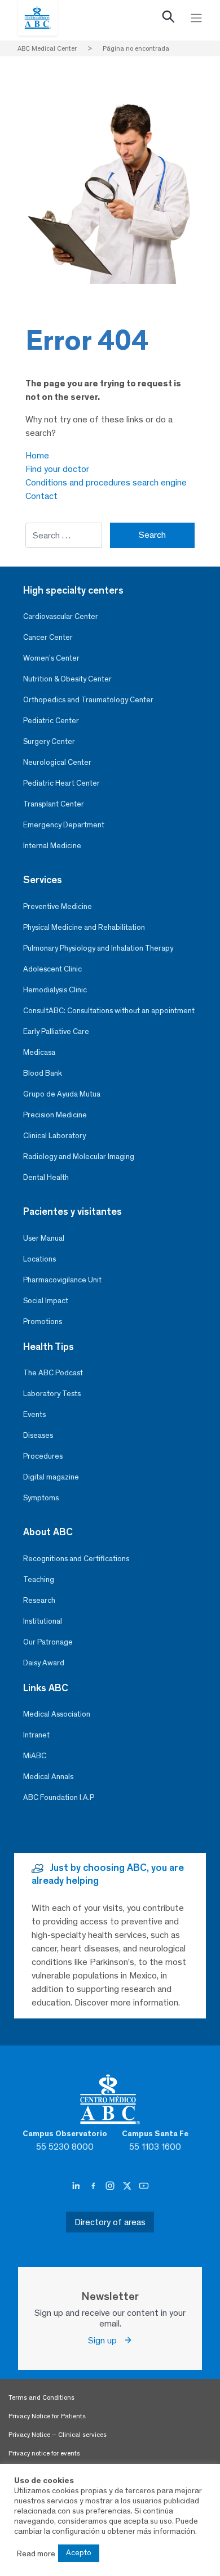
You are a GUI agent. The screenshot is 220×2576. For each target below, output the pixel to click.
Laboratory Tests (52, 1394)
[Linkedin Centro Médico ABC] (77, 2186)
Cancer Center (48, 637)
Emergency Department (64, 825)
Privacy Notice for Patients (47, 2416)
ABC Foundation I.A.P (59, 1797)
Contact (41, 496)
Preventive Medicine (58, 906)
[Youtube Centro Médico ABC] (144, 2186)
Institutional (43, 1621)
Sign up (106, 2340)
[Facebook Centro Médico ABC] (94, 2186)
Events (34, 1414)
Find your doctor (57, 469)
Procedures (43, 1456)
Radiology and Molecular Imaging (79, 1156)
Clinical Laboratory (54, 1136)
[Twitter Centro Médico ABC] (128, 2186)
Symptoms (41, 1498)
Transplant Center (54, 804)
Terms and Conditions (41, 2397)
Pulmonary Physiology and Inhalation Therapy (98, 948)
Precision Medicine (55, 1115)
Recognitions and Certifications (76, 1559)
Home (37, 455)
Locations (39, 1259)
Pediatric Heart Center (61, 783)
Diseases (38, 1435)
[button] (169, 19)
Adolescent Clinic (52, 969)
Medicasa (39, 1052)
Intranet (36, 1735)
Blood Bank (43, 1073)
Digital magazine (51, 1477)
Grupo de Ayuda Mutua (62, 1094)
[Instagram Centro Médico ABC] (111, 2186)
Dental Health (46, 1177)
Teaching (39, 1579)
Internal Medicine (52, 846)
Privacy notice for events (44, 2453)
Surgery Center (49, 741)
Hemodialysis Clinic (55, 990)
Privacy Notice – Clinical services (58, 2435)
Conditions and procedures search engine (106, 482)
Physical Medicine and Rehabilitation (84, 927)
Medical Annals (48, 1777)
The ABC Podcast (53, 1373)
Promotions (43, 1322)
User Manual (44, 1238)
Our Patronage (48, 1642)
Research (39, 1600)
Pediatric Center (51, 721)
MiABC (35, 1756)
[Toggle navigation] (196, 18)
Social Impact (46, 1301)
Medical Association (57, 1714)
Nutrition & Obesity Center (67, 679)
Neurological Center (57, 762)
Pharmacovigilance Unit (62, 1280)
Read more (36, 2553)
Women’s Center (51, 658)
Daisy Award (44, 1663)
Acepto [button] (79, 2553)
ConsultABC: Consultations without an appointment (109, 1011)
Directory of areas (110, 2222)
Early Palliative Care (56, 1031)
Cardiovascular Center (61, 616)
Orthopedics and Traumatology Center (88, 700)
